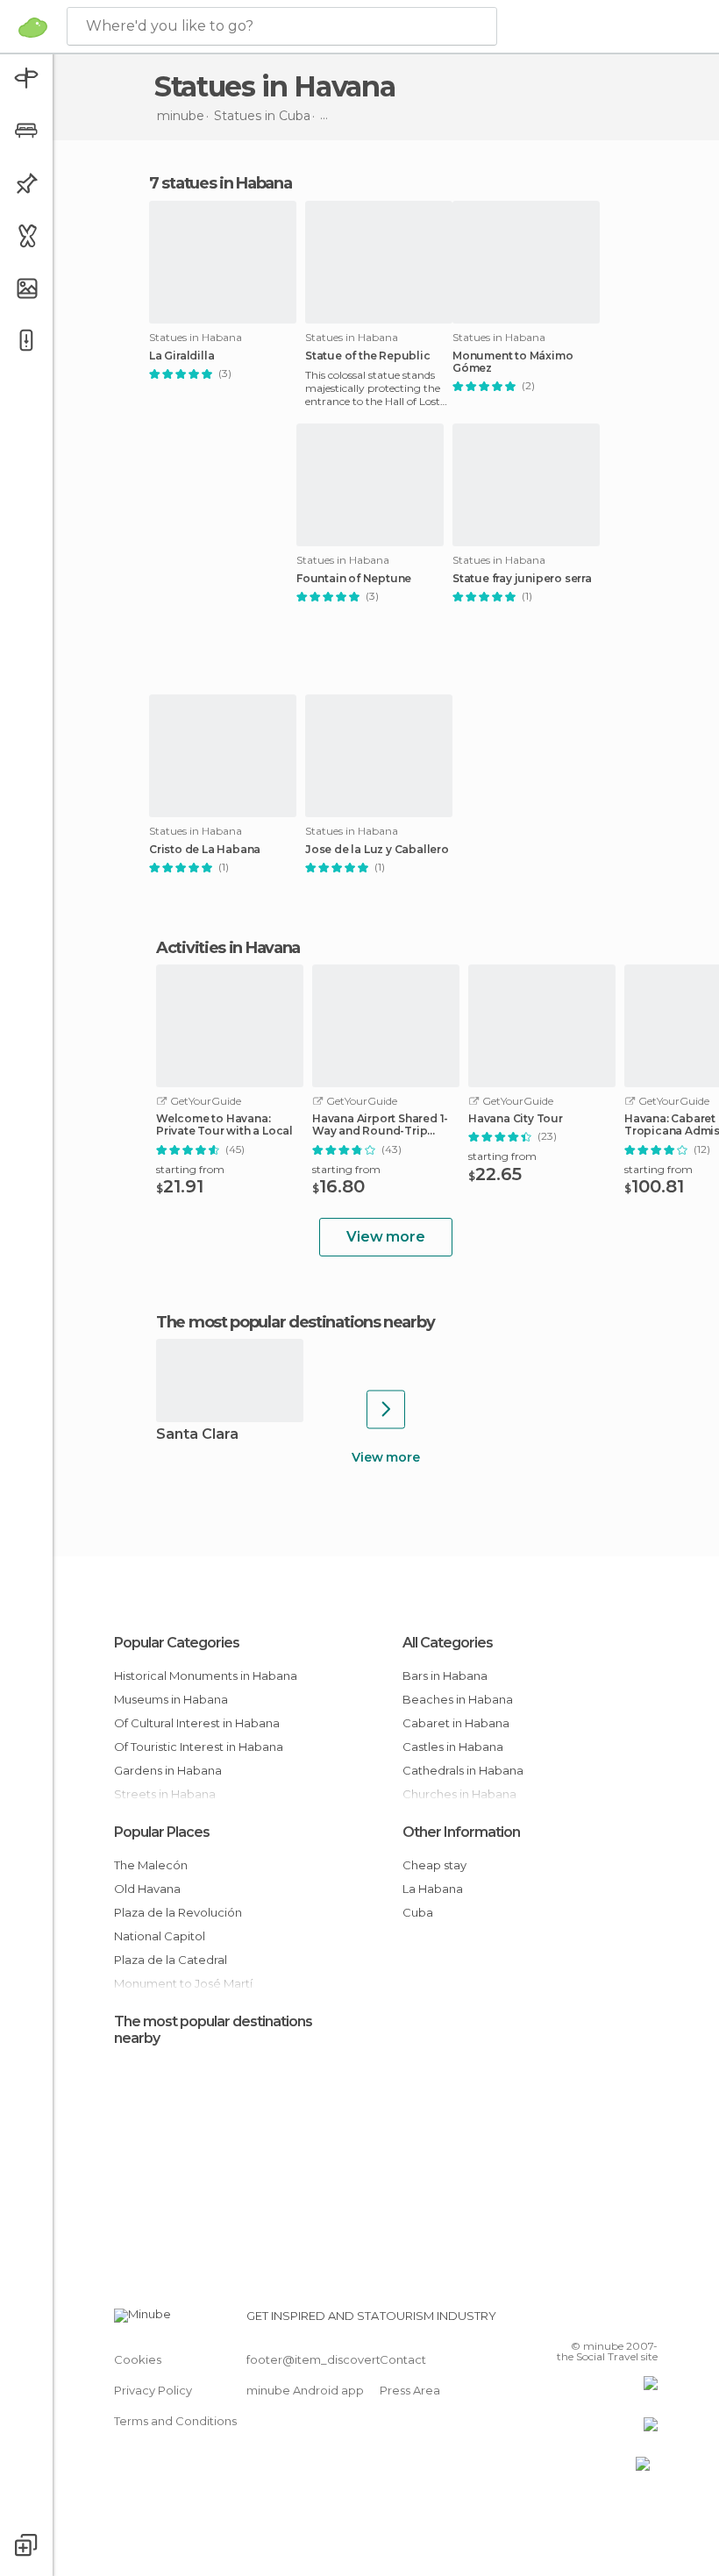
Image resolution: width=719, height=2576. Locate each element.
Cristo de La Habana (205, 850)
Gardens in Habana (168, 1770)
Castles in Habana (453, 1747)
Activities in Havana (228, 948)
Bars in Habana (445, 1676)
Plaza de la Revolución (178, 1912)
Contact (403, 2359)
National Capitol (160, 1936)
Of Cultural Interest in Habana (197, 1723)
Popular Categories (177, 1643)
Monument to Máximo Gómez (513, 362)
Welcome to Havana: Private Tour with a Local (224, 1125)
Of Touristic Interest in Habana (199, 1747)
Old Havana (147, 1889)
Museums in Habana (171, 1699)
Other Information (461, 1832)
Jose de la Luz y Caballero (377, 850)
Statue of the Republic (368, 356)
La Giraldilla (182, 356)
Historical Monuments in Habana (206, 1676)
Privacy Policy (153, 2390)
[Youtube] (646, 2321)
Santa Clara (197, 1435)
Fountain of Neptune (354, 579)
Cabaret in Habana (456, 1723)
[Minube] (33, 27)
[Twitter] (601, 2321)
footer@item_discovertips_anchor (345, 2359)
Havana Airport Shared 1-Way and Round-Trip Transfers (380, 1125)
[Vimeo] (623, 2321)
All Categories (448, 1643)
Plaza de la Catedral (171, 1960)
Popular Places (162, 1832)
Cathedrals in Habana (463, 1770)
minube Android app (305, 2390)
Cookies (138, 2359)
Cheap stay (434, 1865)
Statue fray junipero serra (522, 579)
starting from (190, 1169)
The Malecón (151, 1865)
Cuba (418, 1912)
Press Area (410, 2390)
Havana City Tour (516, 1119)
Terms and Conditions (175, 2421)
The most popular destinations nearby (295, 1322)
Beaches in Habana (458, 1699)
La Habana (433, 1889)
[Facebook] (578, 2321)
